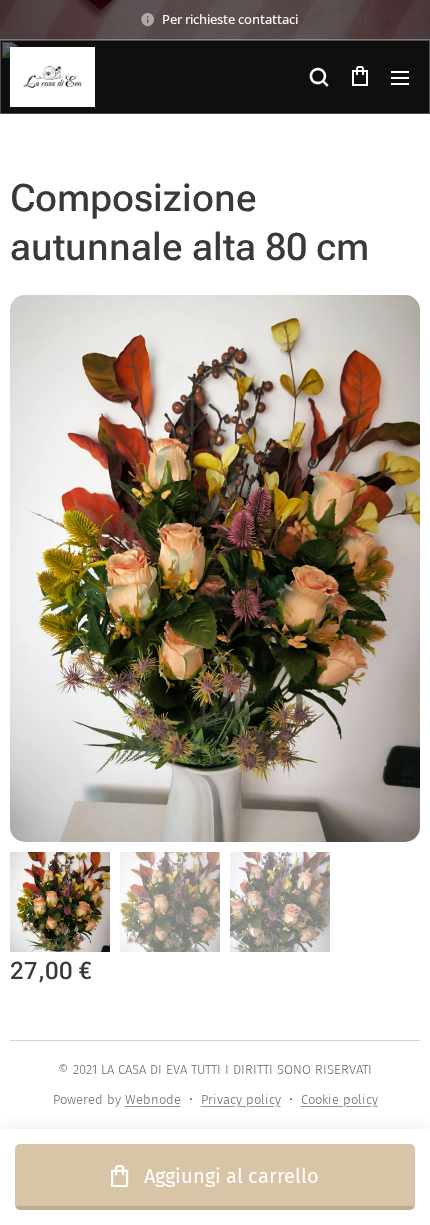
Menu (400, 77)
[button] (319, 77)
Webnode (153, 1099)
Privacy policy (241, 1099)
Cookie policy (339, 1099)
